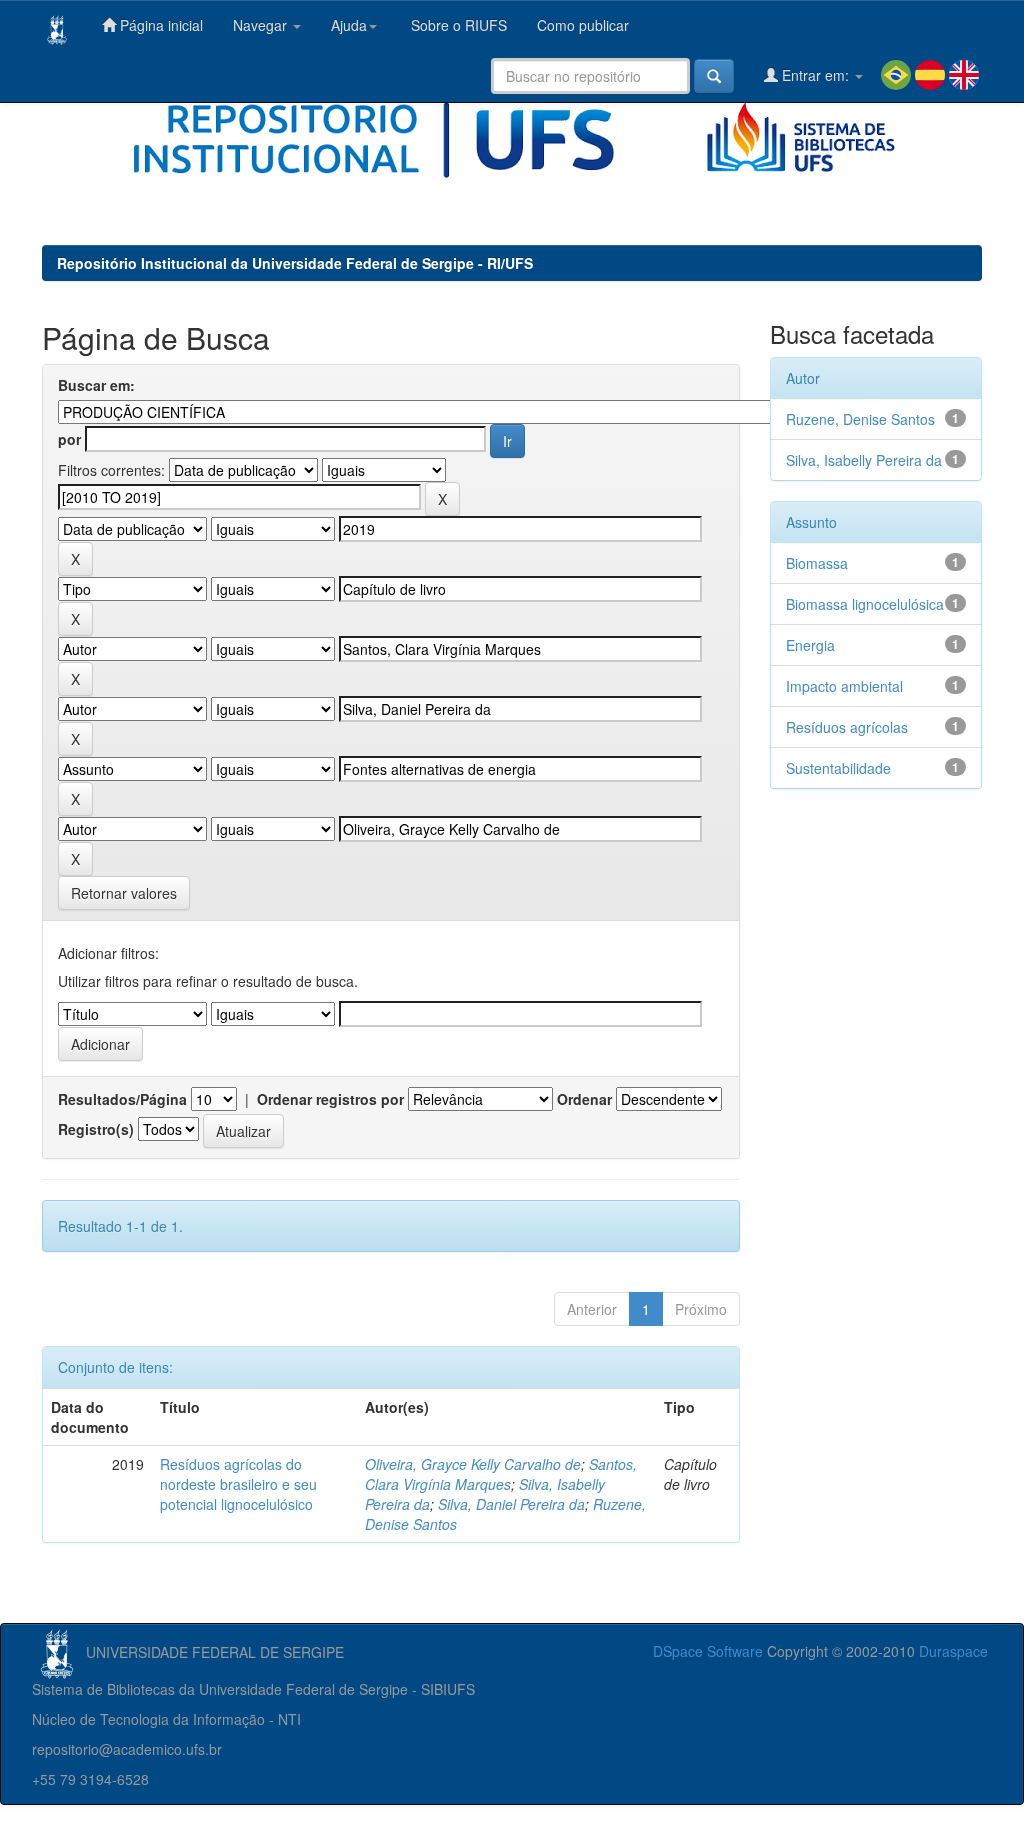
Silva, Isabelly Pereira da (864, 460)
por (69, 439)
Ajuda (349, 25)
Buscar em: (96, 385)
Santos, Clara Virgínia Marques (501, 1474)
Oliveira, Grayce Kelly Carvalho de (473, 1464)
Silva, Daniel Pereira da (511, 1504)
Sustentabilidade (838, 768)
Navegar (262, 25)
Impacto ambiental (844, 686)
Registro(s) (96, 1129)
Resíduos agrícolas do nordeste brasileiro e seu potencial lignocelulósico (238, 1484)
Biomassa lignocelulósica (865, 604)
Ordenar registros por (330, 1099)
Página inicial (159, 25)
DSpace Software (708, 1651)
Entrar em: (815, 75)
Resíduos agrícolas (847, 727)
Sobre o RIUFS (457, 25)
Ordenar (584, 1099)
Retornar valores (124, 893)
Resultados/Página (122, 1099)
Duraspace (953, 1651)
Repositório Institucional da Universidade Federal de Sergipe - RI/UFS (295, 263)
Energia (810, 645)
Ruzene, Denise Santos (860, 419)
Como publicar (583, 25)
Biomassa (817, 563)
